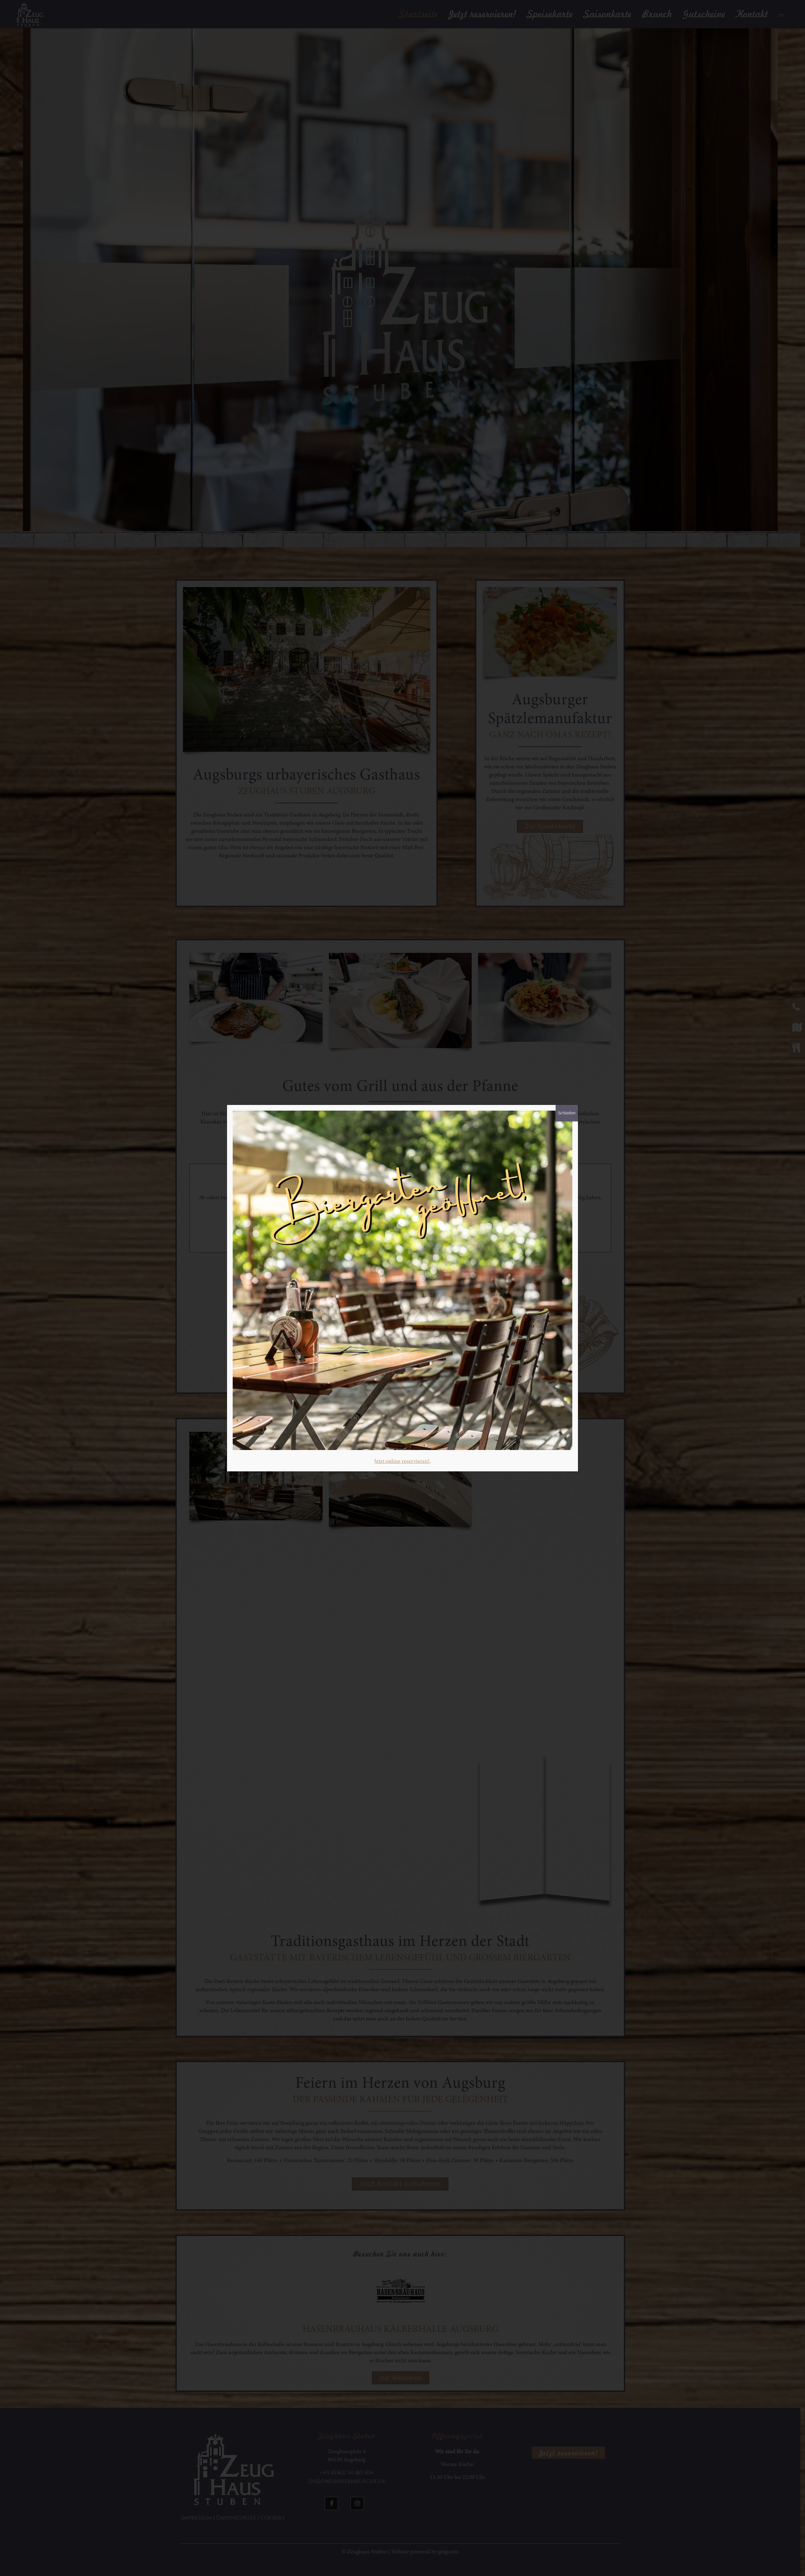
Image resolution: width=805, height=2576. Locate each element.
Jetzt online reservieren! (402, 1462)
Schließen (567, 1113)
